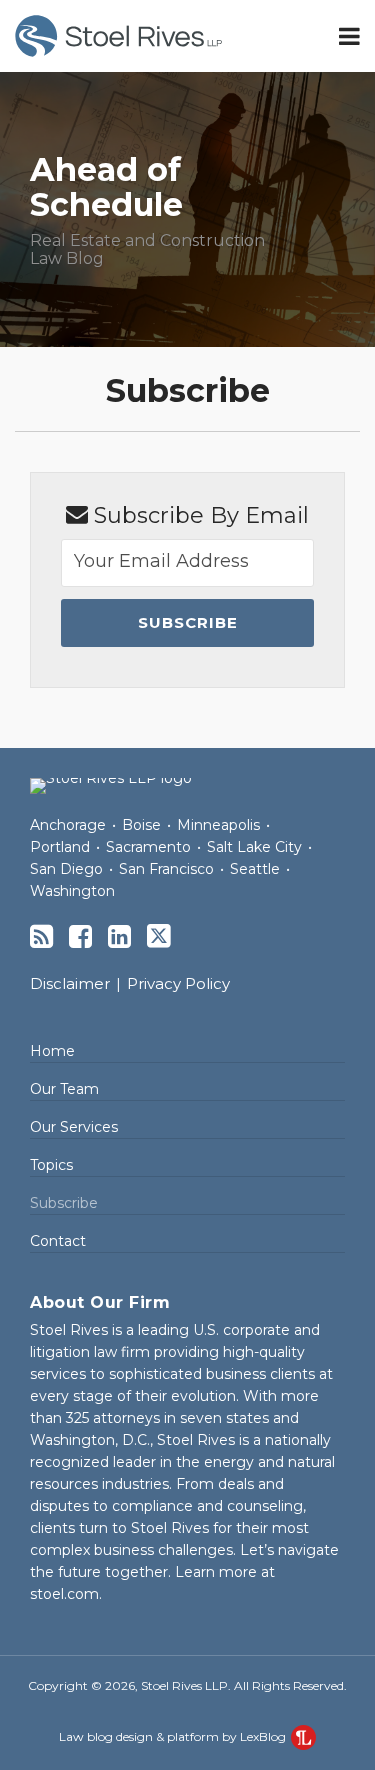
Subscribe (64, 1203)
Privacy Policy (178, 983)
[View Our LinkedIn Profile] (119, 936)
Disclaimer (70, 983)
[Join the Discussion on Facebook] (80, 936)
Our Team (64, 1089)
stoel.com (64, 1594)
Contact (58, 1241)
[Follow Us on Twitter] (159, 936)
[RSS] (41, 936)
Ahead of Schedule (106, 187)
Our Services (74, 1127)
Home (52, 1051)
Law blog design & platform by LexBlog (174, 1736)
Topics (51, 1165)
